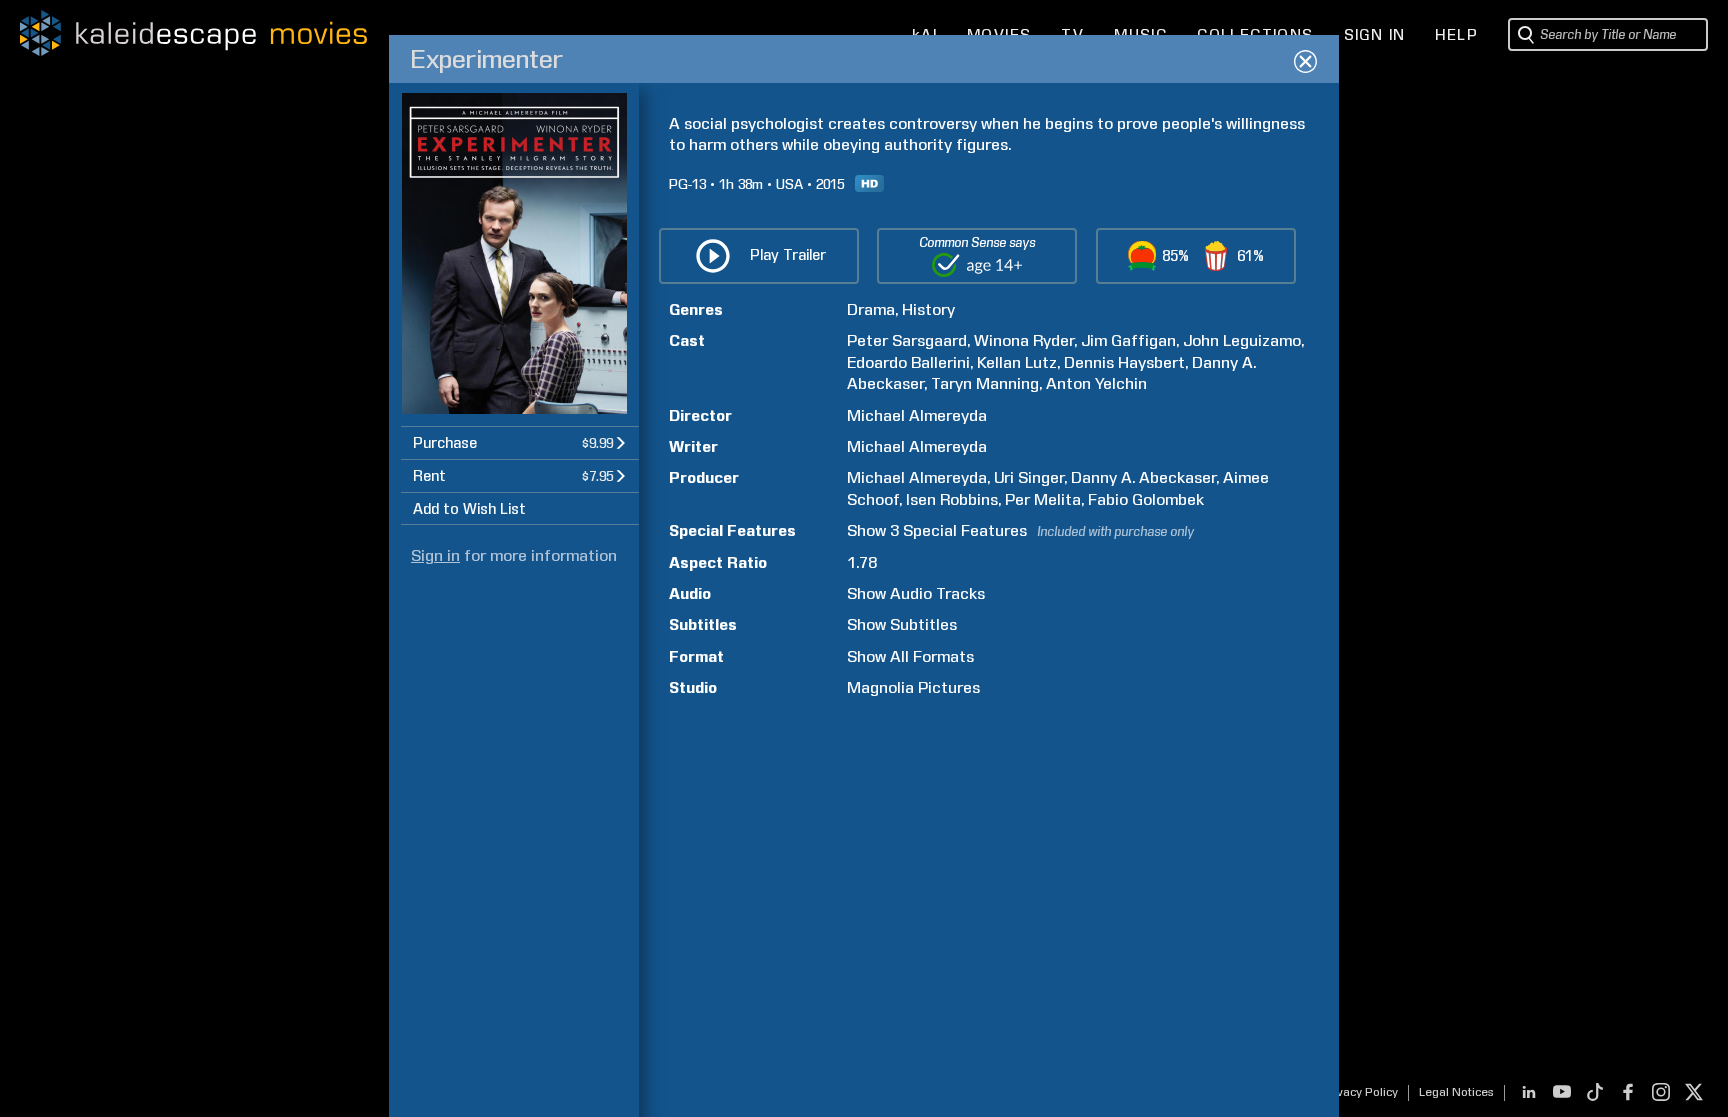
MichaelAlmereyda (917, 415)
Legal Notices (1456, 1092)
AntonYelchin (1096, 383)
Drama (871, 309)
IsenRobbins (952, 499)
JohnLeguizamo (1242, 340)
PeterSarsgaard (907, 340)
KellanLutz (1017, 362)
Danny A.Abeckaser (1143, 477)
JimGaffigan (1128, 340)
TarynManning (985, 383)
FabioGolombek (1146, 499)
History (928, 309)
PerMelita (1043, 499)
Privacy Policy (1359, 1092)
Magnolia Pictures (913, 687)
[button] (520, 442)
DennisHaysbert (1124, 362)
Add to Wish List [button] (469, 509)
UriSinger (1029, 477)
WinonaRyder (1024, 340)
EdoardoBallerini (908, 362)
